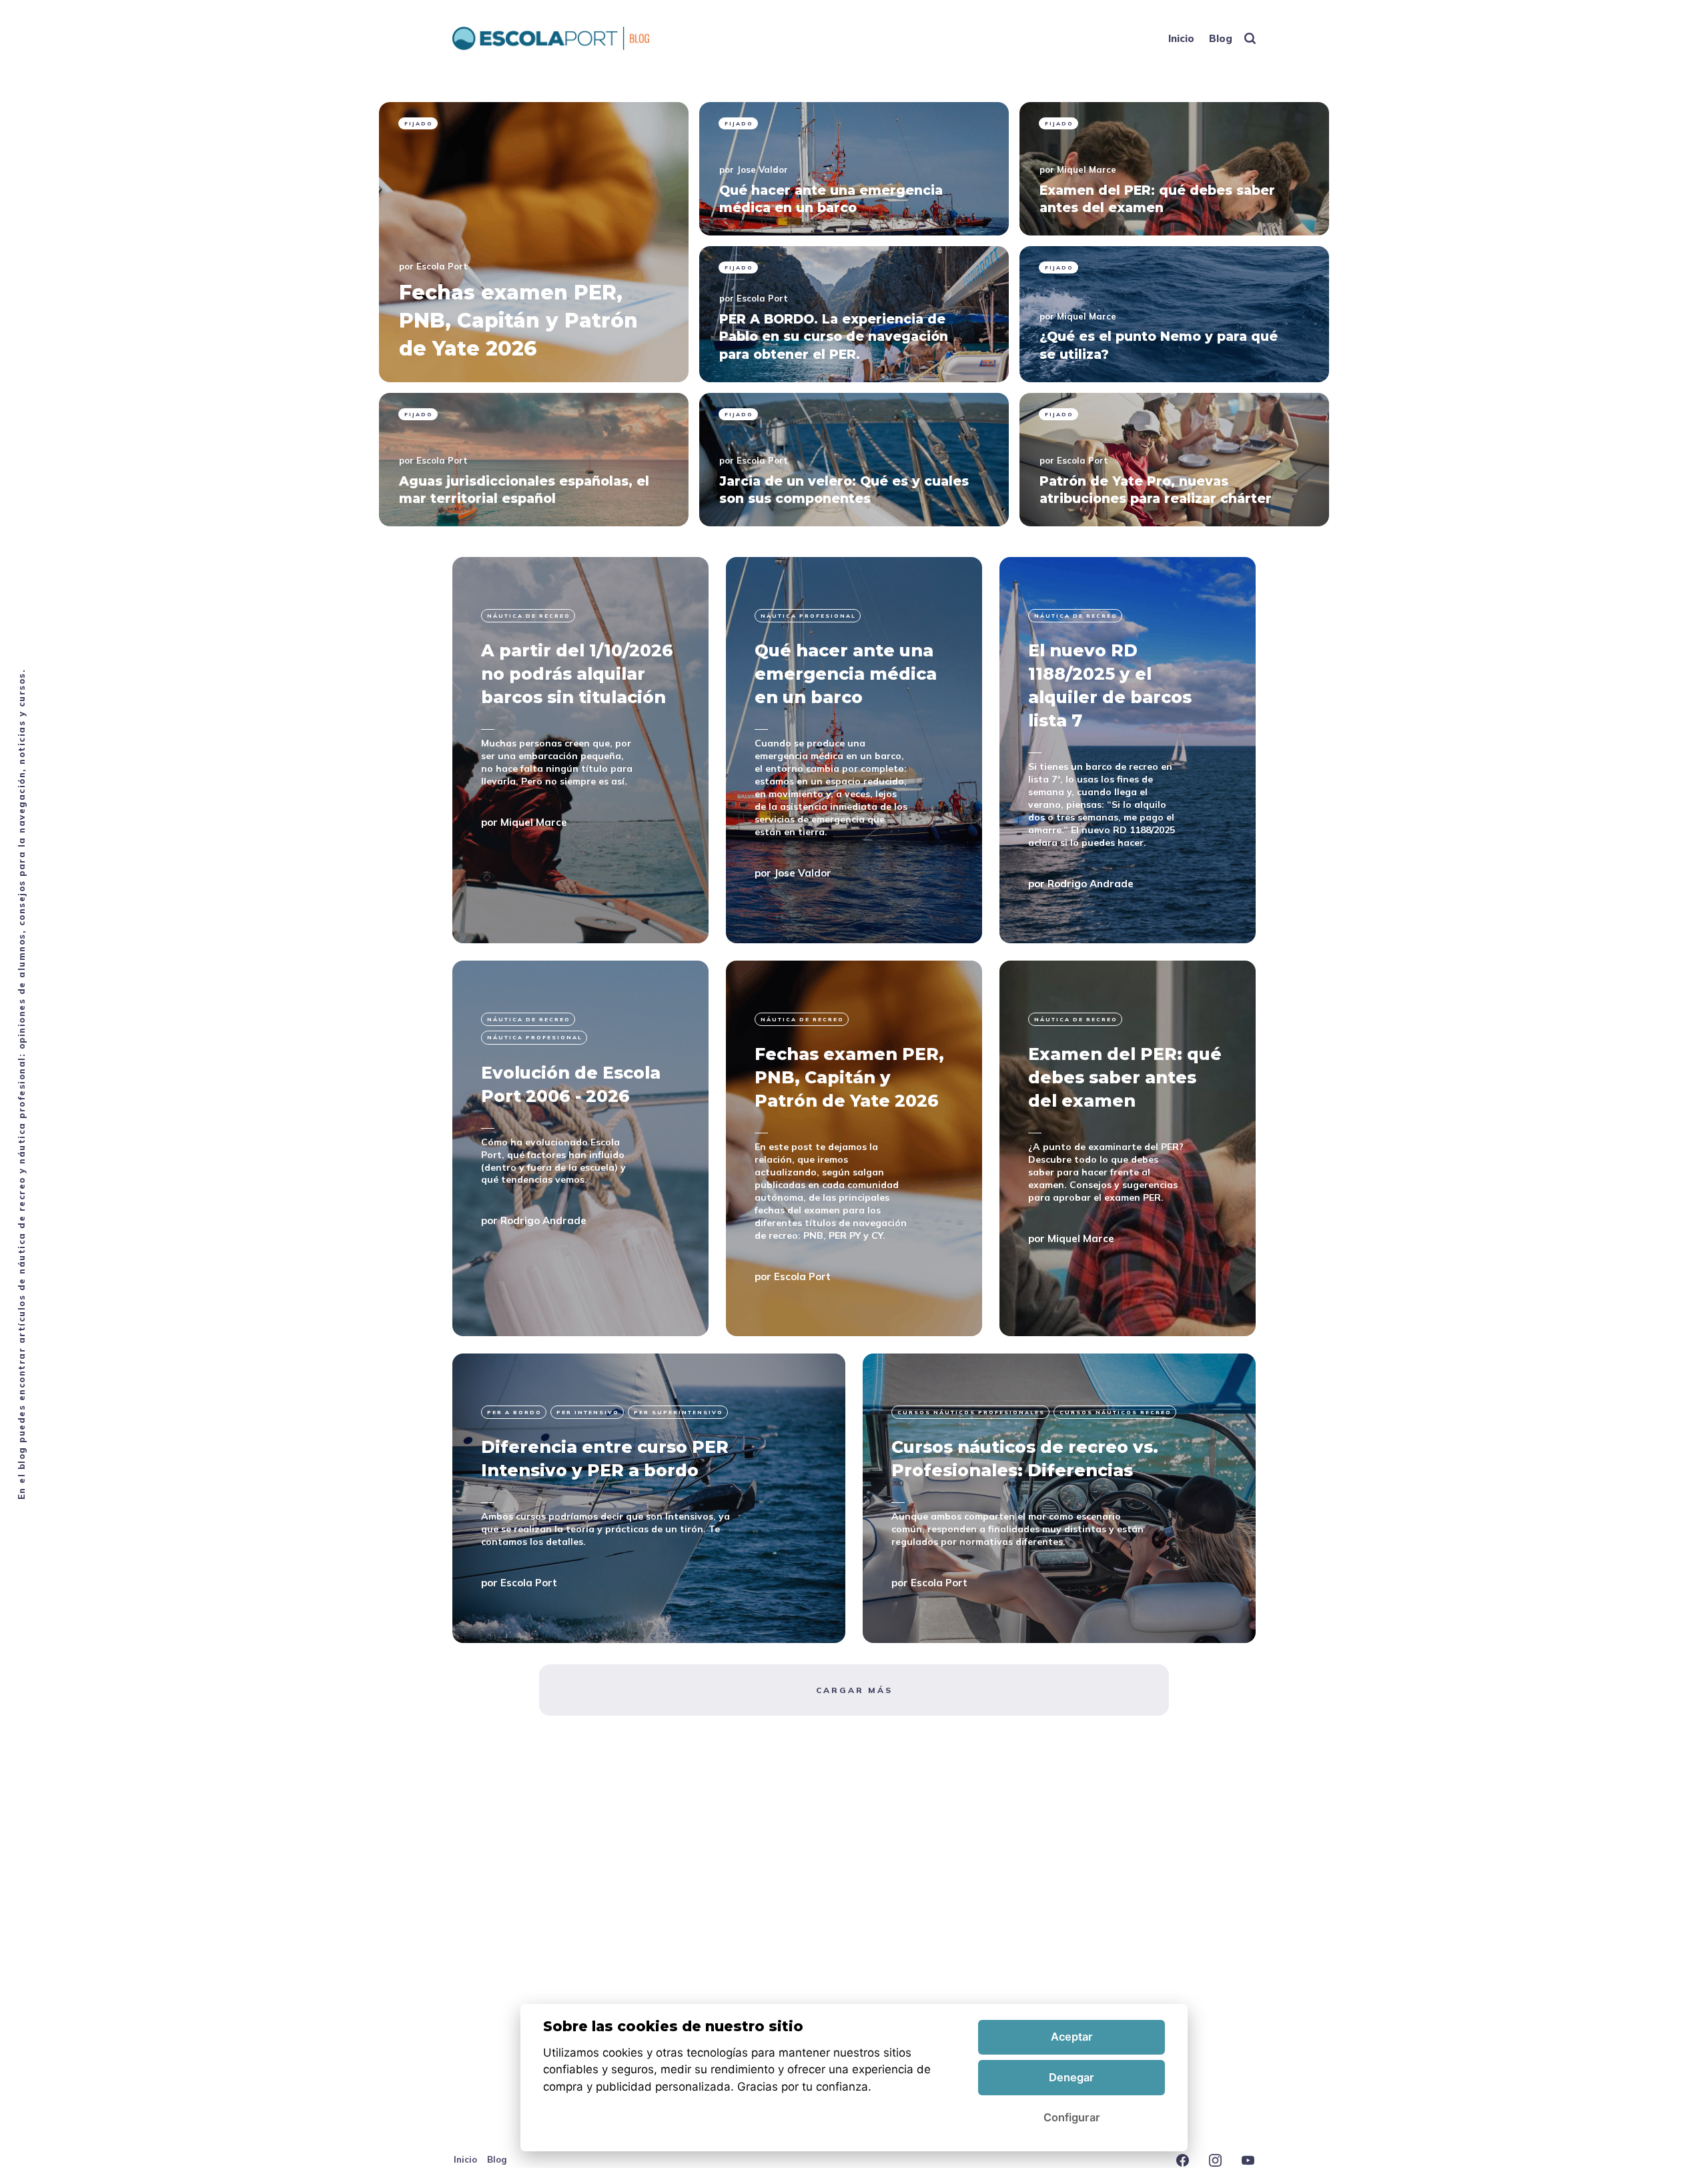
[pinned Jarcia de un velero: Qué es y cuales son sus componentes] (854, 460)
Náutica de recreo (529, 616)
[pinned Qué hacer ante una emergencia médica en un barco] (854, 169)
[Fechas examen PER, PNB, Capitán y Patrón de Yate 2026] (854, 1148)
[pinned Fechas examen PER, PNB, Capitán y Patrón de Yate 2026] (534, 242)
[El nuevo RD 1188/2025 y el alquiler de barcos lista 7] (1128, 750)
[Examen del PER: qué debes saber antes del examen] (1128, 1148)
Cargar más (854, 1690)
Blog (1221, 38)
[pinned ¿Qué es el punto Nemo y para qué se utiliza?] (1174, 314)
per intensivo (588, 1412)
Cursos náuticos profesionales (971, 1412)
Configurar (1072, 2117)
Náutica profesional (808, 616)
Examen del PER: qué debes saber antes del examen (1125, 1077)
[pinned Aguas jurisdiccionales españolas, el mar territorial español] (534, 460)
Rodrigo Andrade (1091, 883)
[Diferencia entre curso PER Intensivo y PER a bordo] (649, 1498)
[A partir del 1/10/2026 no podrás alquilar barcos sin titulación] (580, 750)
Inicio (1181, 38)
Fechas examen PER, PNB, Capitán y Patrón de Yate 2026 (849, 1077)
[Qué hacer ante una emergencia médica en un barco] (854, 750)
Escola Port (442, 266)
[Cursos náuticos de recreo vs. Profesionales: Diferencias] (1059, 1498)
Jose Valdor (762, 169)
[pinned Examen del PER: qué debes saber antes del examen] (1174, 169)
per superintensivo (679, 1412)
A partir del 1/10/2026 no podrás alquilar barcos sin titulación (577, 674)
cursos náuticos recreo (1116, 1412)
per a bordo (514, 1412)
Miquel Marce (1087, 169)
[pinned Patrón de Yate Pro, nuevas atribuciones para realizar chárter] (1174, 460)
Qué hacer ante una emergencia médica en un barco (846, 674)
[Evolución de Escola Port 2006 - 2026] (580, 1148)
